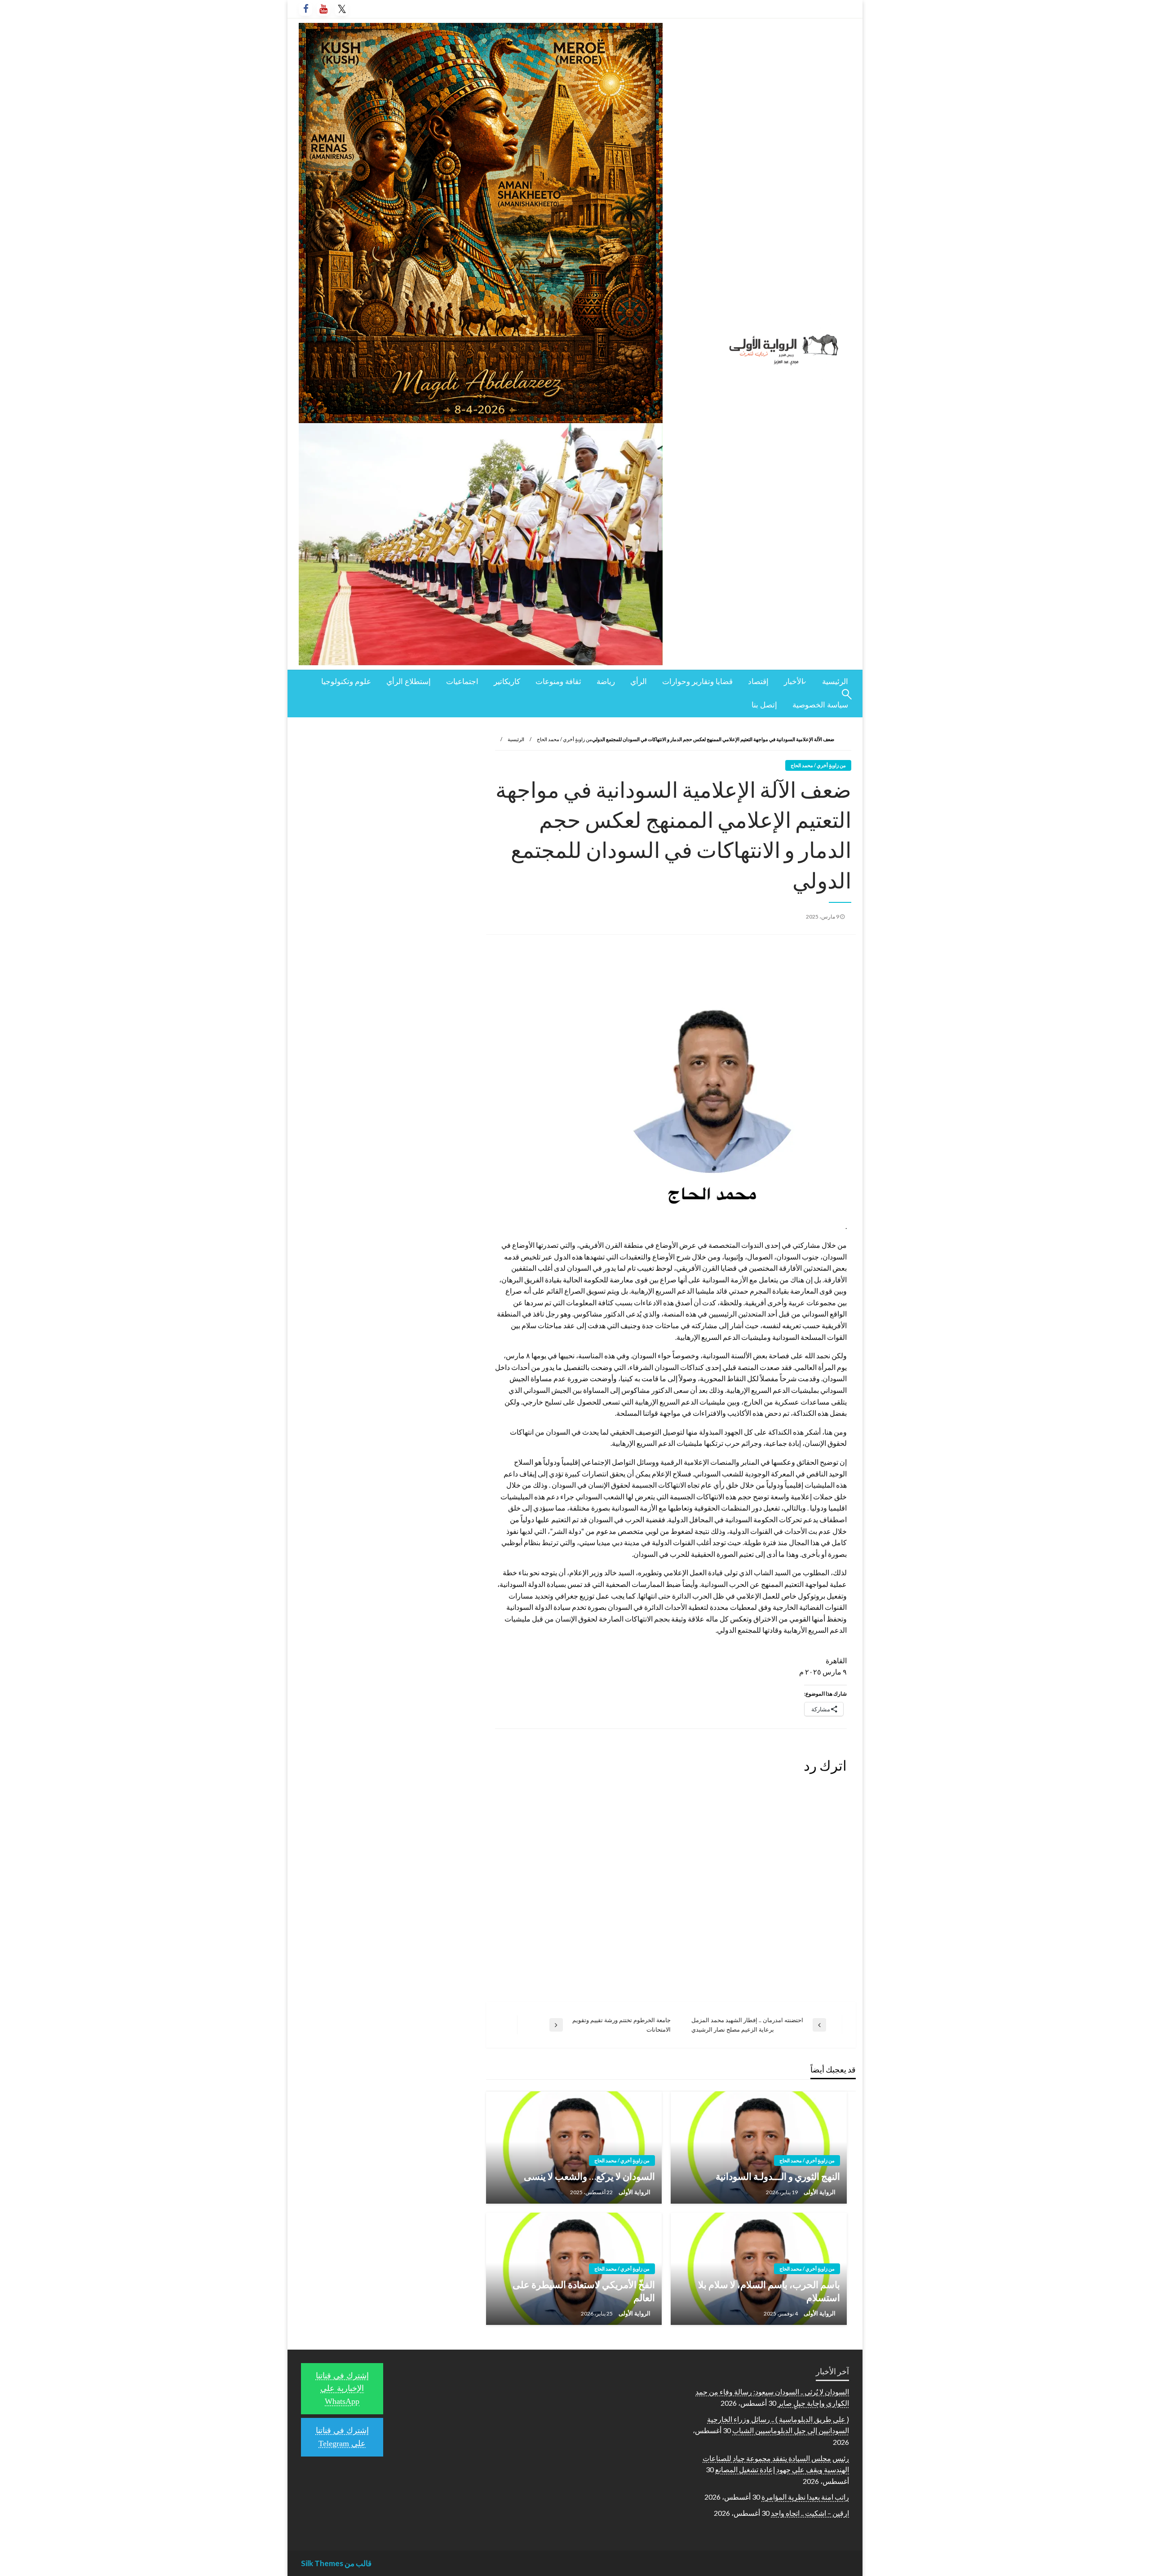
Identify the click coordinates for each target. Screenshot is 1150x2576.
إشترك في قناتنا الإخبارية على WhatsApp (342, 2389)
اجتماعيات (462, 682)
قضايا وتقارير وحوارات (697, 682)
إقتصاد (758, 682)
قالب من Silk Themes (336, 2563)
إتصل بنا (764, 705)
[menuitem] (835, 682)
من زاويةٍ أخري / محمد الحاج (564, 739)
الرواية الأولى (819, 2192)
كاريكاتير (507, 682)
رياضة (606, 682)
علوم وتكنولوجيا (346, 682)
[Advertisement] (386, 789)
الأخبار (794, 682)
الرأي (639, 682)
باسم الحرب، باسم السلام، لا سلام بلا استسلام (769, 2291)
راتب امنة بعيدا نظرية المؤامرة (805, 2497)
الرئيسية (835, 682)
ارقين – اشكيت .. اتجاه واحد (810, 2513)
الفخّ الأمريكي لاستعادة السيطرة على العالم (584, 2291)
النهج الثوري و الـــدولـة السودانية (778, 2176)
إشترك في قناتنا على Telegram (342, 2437)
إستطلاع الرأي (409, 682)
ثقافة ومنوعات (558, 682)
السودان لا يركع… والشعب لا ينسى (589, 2176)
